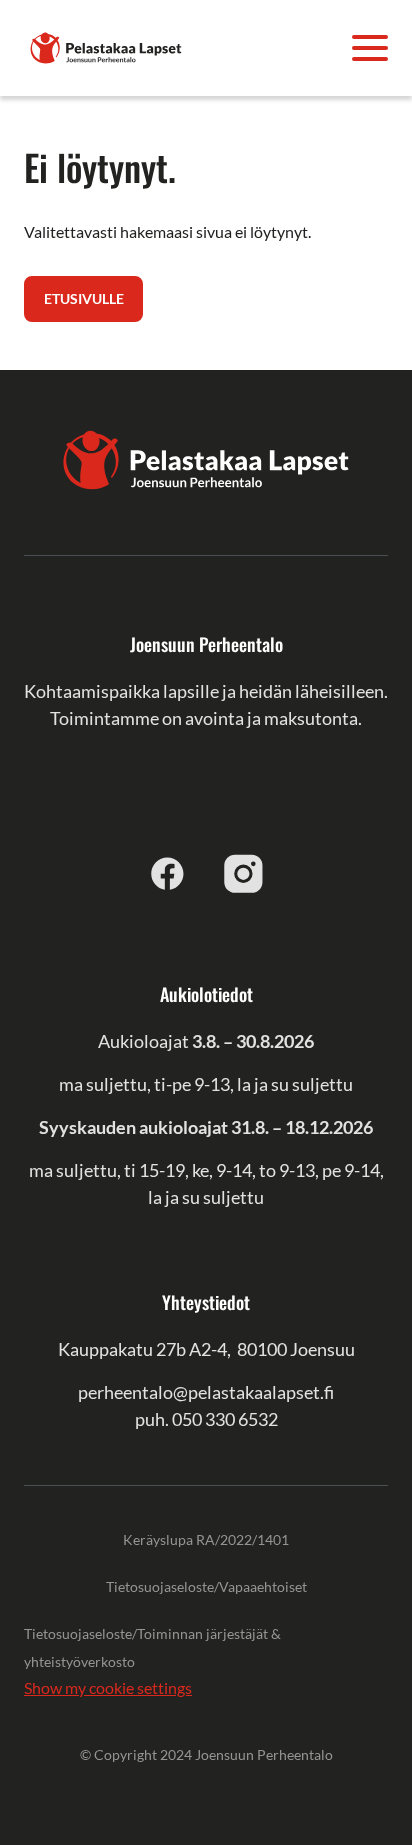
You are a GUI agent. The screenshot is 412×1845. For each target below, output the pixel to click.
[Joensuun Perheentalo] (106, 45)
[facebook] (168, 873)
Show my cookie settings (108, 1687)
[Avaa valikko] (370, 48)
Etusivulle (84, 298)
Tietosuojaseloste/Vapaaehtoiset (206, 1586)
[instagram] (244, 873)
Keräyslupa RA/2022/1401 (206, 1539)
